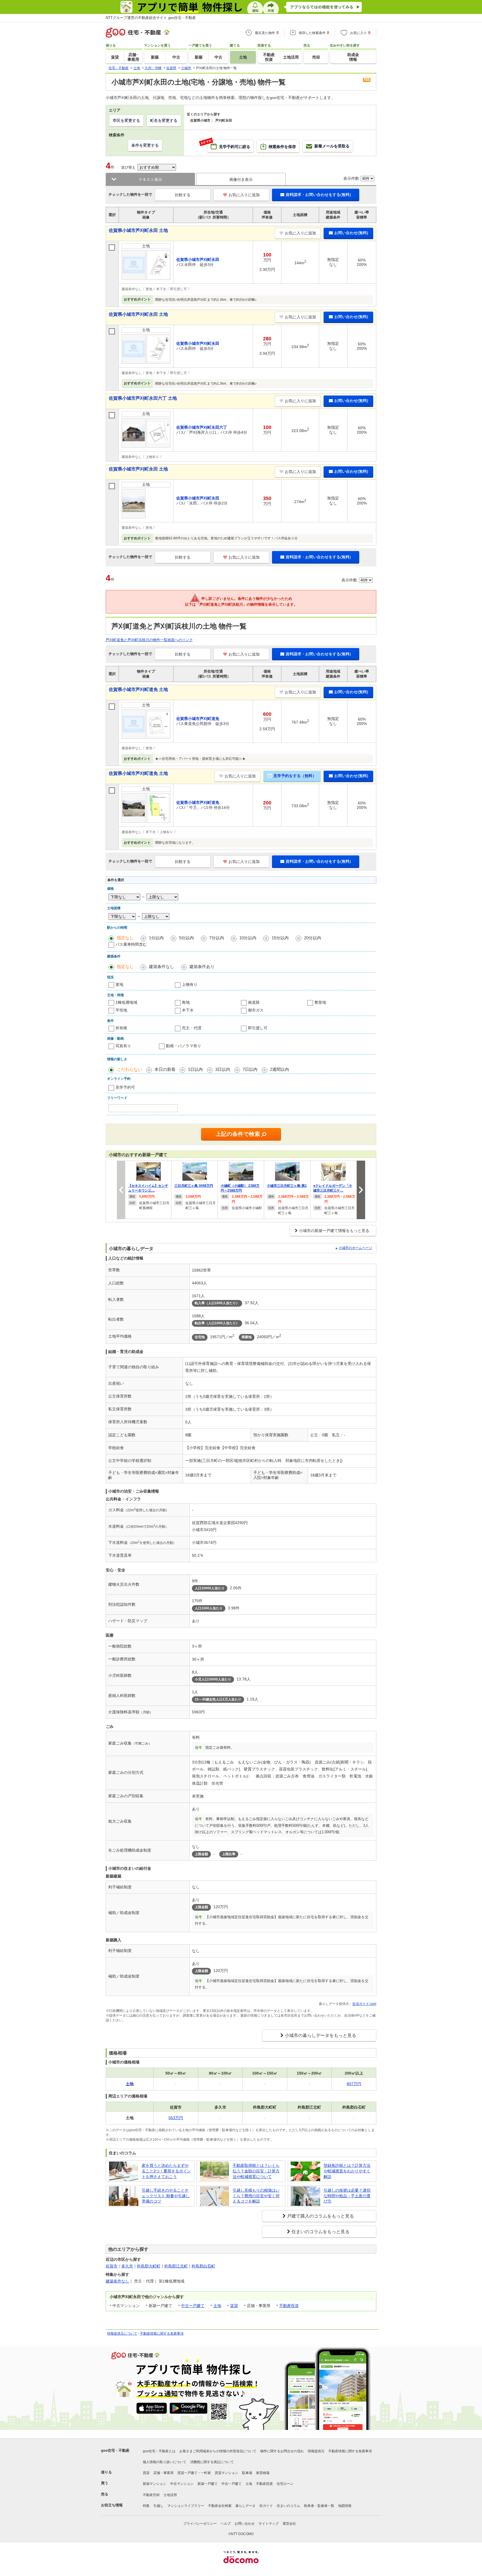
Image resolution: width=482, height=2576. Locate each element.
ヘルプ (226, 2524)
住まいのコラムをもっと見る (320, 2232)
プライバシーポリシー (200, 2524)
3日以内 (223, 1069)
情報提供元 (316, 2451)
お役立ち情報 (112, 2505)
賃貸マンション (226, 2473)
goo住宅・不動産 (115, 2450)
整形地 (320, 1002)
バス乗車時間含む (131, 944)
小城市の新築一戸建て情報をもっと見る (334, 1231)
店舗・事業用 (163, 2473)
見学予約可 (125, 1087)
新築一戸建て (208, 2484)
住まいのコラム (288, 2506)
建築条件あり (202, 966)
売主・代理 (192, 1028)
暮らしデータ (245, 2506)
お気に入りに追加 (244, 195)
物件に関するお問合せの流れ (282, 2451)
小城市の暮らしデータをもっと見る (320, 2035)
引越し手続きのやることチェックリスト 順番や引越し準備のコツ (166, 2196)
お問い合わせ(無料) (351, 233)
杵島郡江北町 (176, 2266)
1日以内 (195, 1069)
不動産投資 (289, 2306)
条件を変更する (145, 145)
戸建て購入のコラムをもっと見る (320, 2216)
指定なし (125, 938)
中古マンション (182, 2484)
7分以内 (217, 938)
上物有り (190, 984)
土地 (217, 2306)
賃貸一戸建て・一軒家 (194, 2473)
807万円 (354, 2084)
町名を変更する (164, 120)
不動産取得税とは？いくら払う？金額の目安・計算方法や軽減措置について (256, 2171)
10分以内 (248, 938)
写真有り (123, 1046)
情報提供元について (122, 2334)
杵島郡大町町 (149, 2266)
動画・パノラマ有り (184, 1046)
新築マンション (155, 2484)
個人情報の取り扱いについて (165, 2462)
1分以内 (156, 938)
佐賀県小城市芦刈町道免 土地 (138, 689)
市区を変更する (126, 120)
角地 (186, 1002)
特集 (146, 2506)
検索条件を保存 (282, 147)
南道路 (254, 1002)
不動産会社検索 (220, 2506)
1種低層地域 (126, 1002)
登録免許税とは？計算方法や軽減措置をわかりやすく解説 (347, 2171)
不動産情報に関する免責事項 (162, 2334)
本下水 (188, 1010)
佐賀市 (112, 2266)
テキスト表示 (150, 180)
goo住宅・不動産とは (159, 2451)
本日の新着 (165, 1069)
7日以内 (250, 1069)
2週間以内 (279, 1069)
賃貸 (234, 2306)
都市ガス (256, 1010)
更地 (119, 984)
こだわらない (129, 1069)
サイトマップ (269, 2524)
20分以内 (313, 938)
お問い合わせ (245, 2524)
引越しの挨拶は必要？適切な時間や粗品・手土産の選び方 (347, 2196)
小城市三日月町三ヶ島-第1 (287, 1186)
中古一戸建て (193, 2306)
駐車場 (247, 2473)
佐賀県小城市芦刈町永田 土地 (138, 230)
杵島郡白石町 (203, 2266)
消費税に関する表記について (212, 2462)
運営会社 (289, 2524)
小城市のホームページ (355, 1248)
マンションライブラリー (186, 2506)
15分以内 (280, 938)
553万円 (176, 2118)
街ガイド (266, 2506)
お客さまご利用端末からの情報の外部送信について (218, 2451)
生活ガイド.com (364, 2004)
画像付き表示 (241, 180)
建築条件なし (162, 966)
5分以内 (186, 938)
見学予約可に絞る (229, 144)
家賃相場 (263, 2473)
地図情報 (345, 2506)
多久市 (127, 2266)
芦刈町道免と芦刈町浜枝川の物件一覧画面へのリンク (149, 640)
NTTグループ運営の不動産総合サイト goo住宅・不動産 (151, 18)
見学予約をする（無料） (295, 776)
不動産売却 (151, 2495)
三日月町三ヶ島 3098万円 (194, 1186)
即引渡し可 (258, 1028)
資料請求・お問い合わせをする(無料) (318, 195)
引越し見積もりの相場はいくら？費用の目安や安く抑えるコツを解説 (256, 2196)
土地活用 (170, 2495)
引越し (158, 2506)
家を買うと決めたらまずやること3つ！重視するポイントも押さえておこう (166, 2171)
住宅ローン (285, 2484)
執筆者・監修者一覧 (319, 2506)
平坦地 (121, 1010)
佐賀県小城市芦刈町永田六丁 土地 (143, 398)
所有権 (121, 1028)
